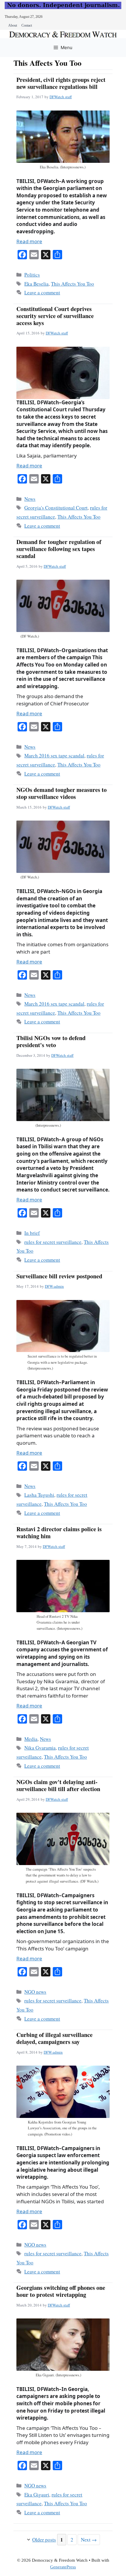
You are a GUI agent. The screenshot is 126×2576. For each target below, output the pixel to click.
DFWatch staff (61, 97)
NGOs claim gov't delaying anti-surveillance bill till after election (58, 1785)
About (13, 25)
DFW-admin (54, 1286)
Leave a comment (42, 292)
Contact (27, 25)
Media (31, 1739)
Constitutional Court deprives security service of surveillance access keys (55, 316)
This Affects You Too (73, 284)
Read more (29, 241)
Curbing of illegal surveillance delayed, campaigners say (55, 2038)
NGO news (35, 1992)
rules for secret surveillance (53, 1242)
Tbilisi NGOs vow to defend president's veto (51, 1041)
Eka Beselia (36, 284)
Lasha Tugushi (39, 1495)
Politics (32, 275)
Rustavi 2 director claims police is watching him (59, 1533)
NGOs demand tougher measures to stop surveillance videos (62, 793)
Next (89, 2540)
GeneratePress (63, 2567)
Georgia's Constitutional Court (56, 508)
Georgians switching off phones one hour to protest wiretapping (61, 2291)
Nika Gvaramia (40, 1748)
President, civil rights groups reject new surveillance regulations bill (61, 83)
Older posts (44, 2540)
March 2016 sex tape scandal (54, 756)
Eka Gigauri (37, 2495)
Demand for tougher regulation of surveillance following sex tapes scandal (59, 549)
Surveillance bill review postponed (59, 1276)
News (30, 499)
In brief (32, 1233)
